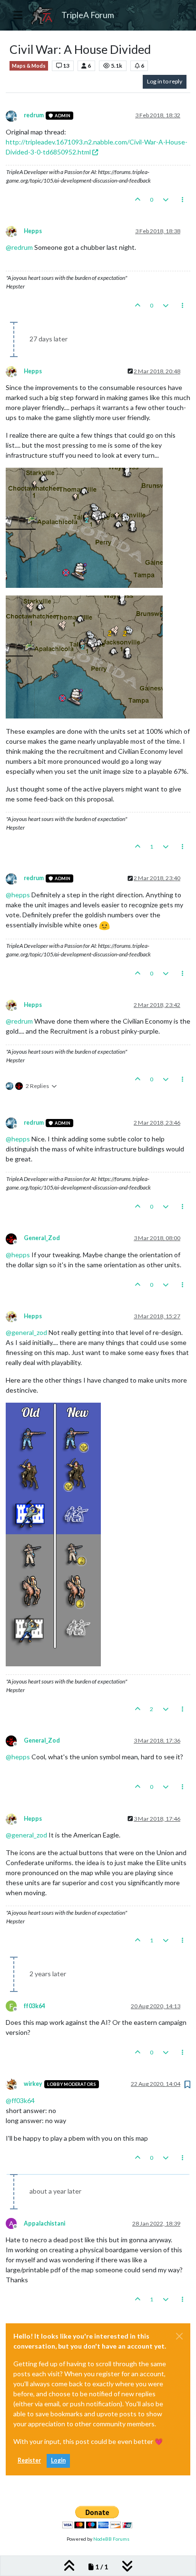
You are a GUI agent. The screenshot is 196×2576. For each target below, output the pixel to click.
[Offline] (15, 115)
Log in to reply (165, 81)
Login (58, 2460)
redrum (34, 115)
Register (29, 2460)
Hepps (33, 231)
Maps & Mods (29, 66)
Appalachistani (44, 2223)
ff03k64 (34, 2006)
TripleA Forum (88, 15)
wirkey (33, 2084)
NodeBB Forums (111, 2539)
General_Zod (42, 1238)
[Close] (179, 2336)
